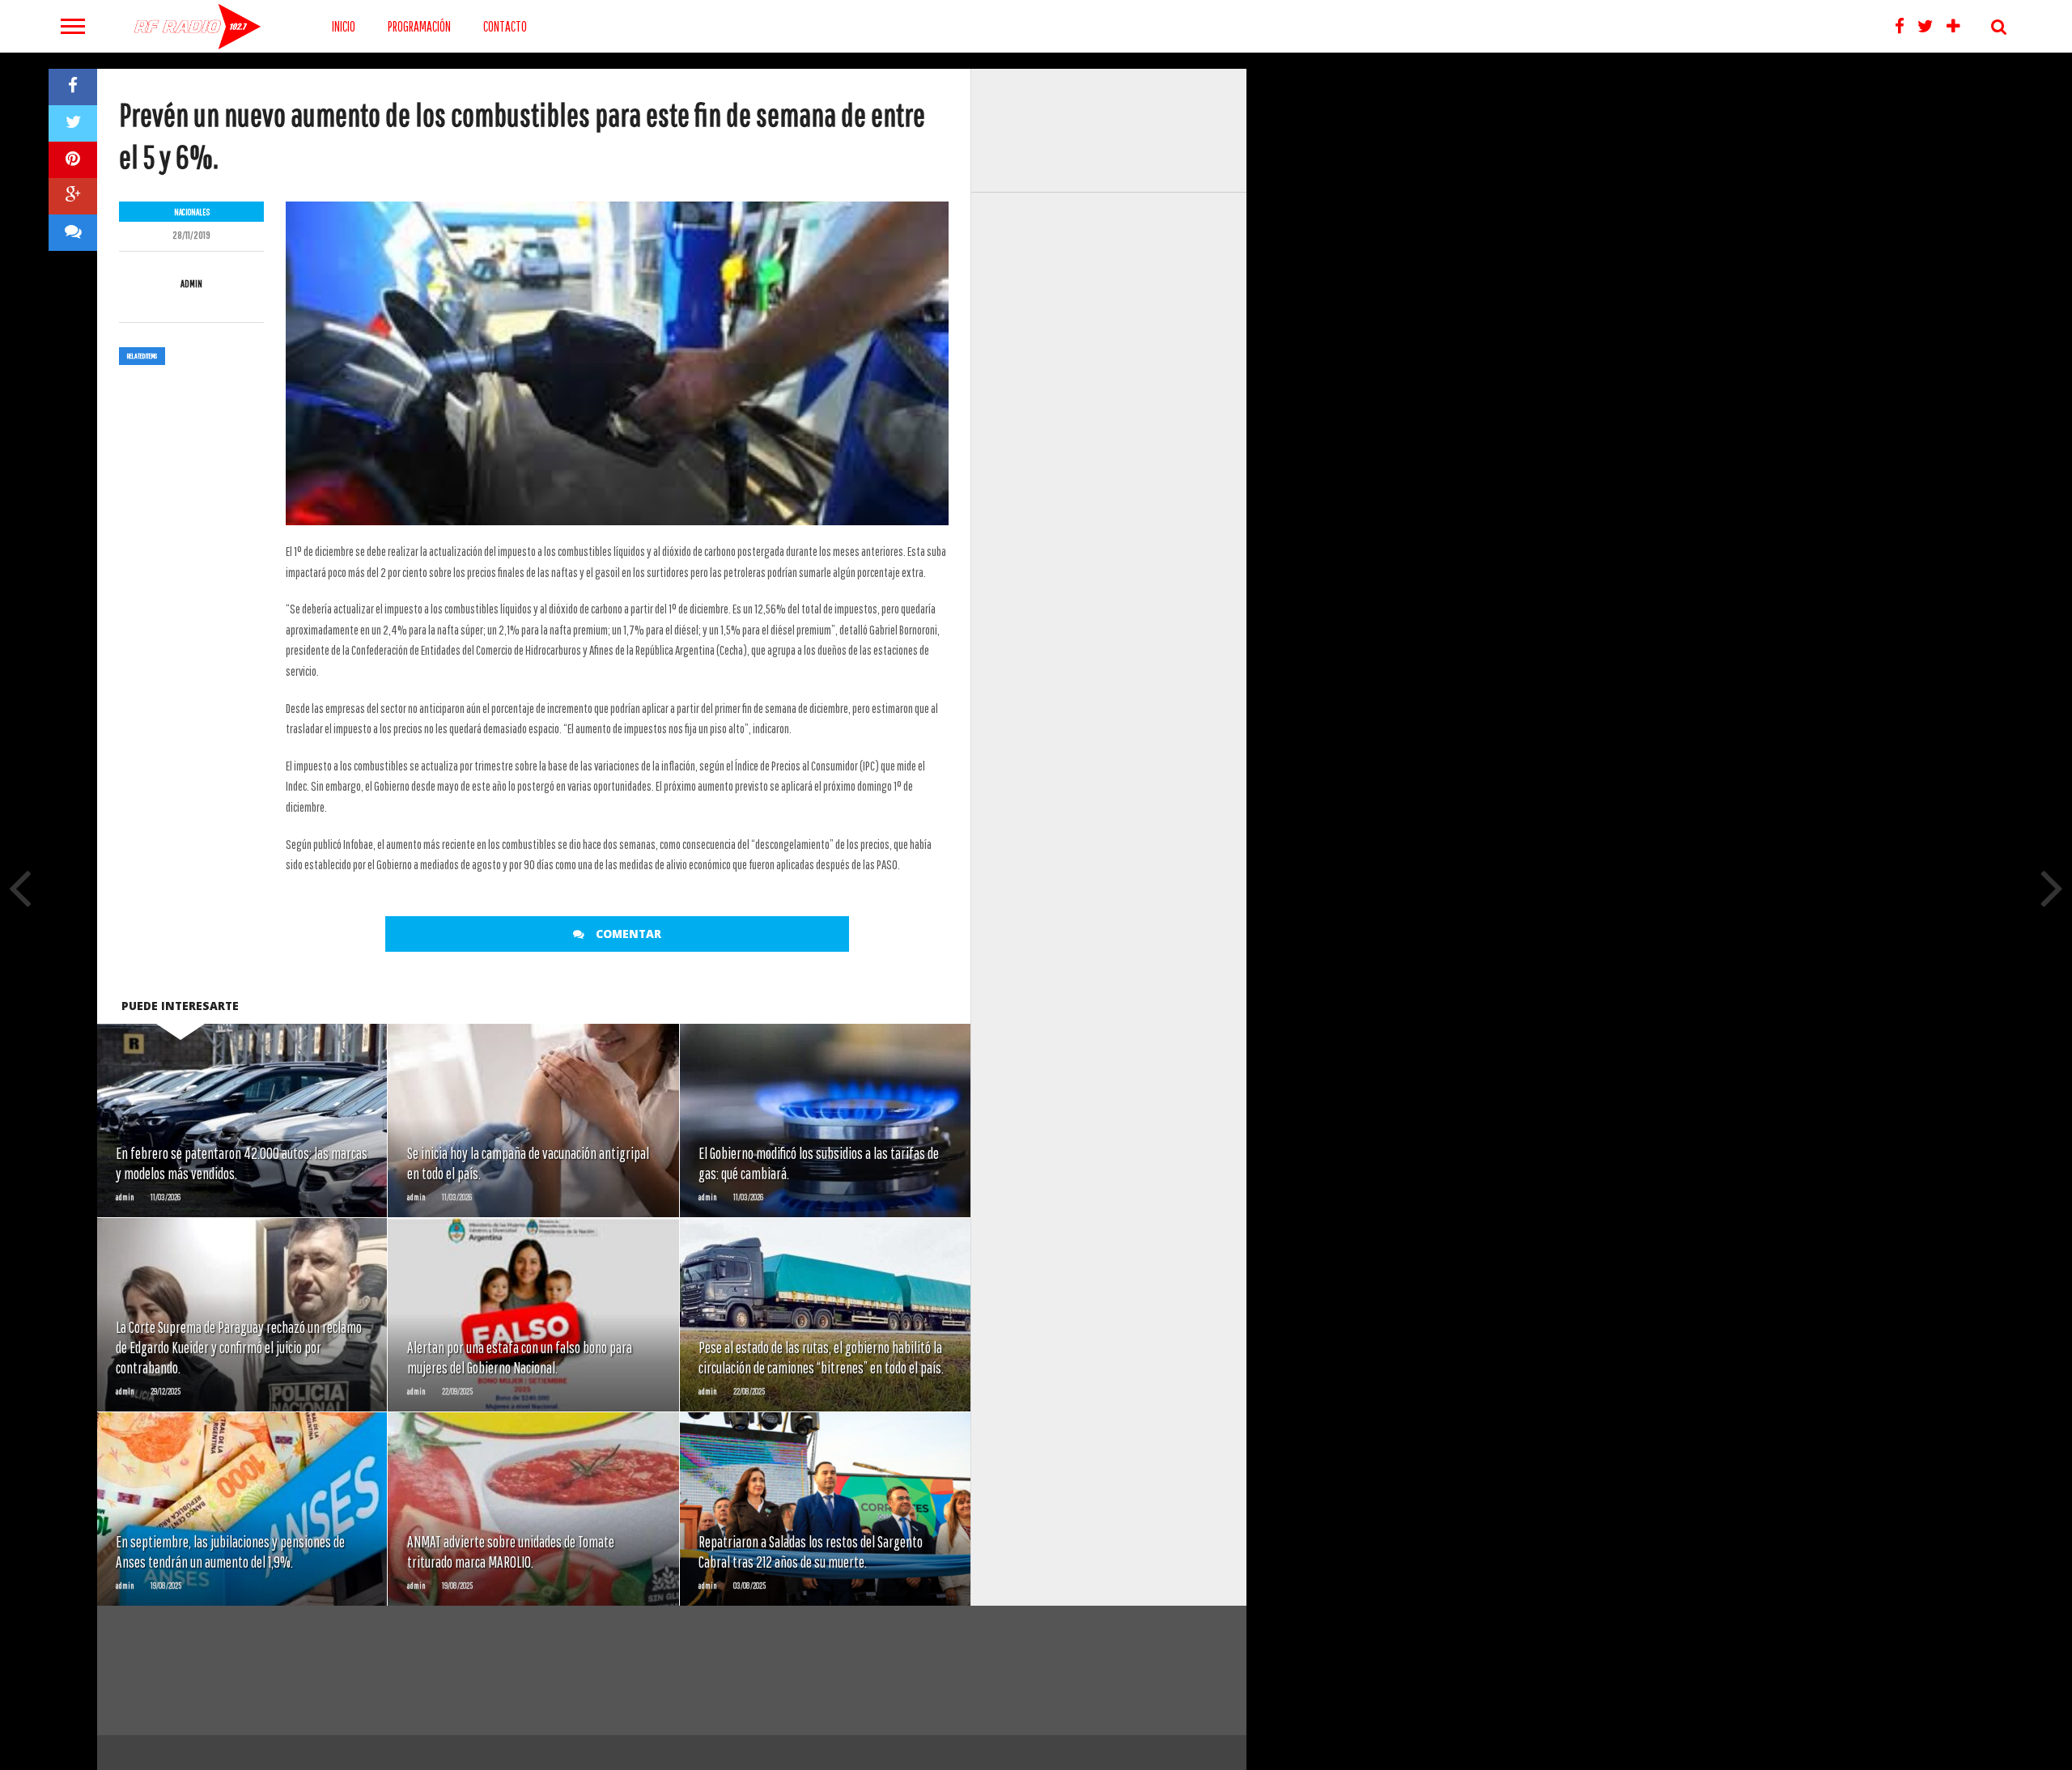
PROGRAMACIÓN (419, 26)
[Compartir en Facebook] (73, 87)
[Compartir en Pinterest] (73, 160)
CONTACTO (505, 26)
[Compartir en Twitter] (73, 123)
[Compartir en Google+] (73, 196)
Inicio (344, 26)
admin (191, 284)
